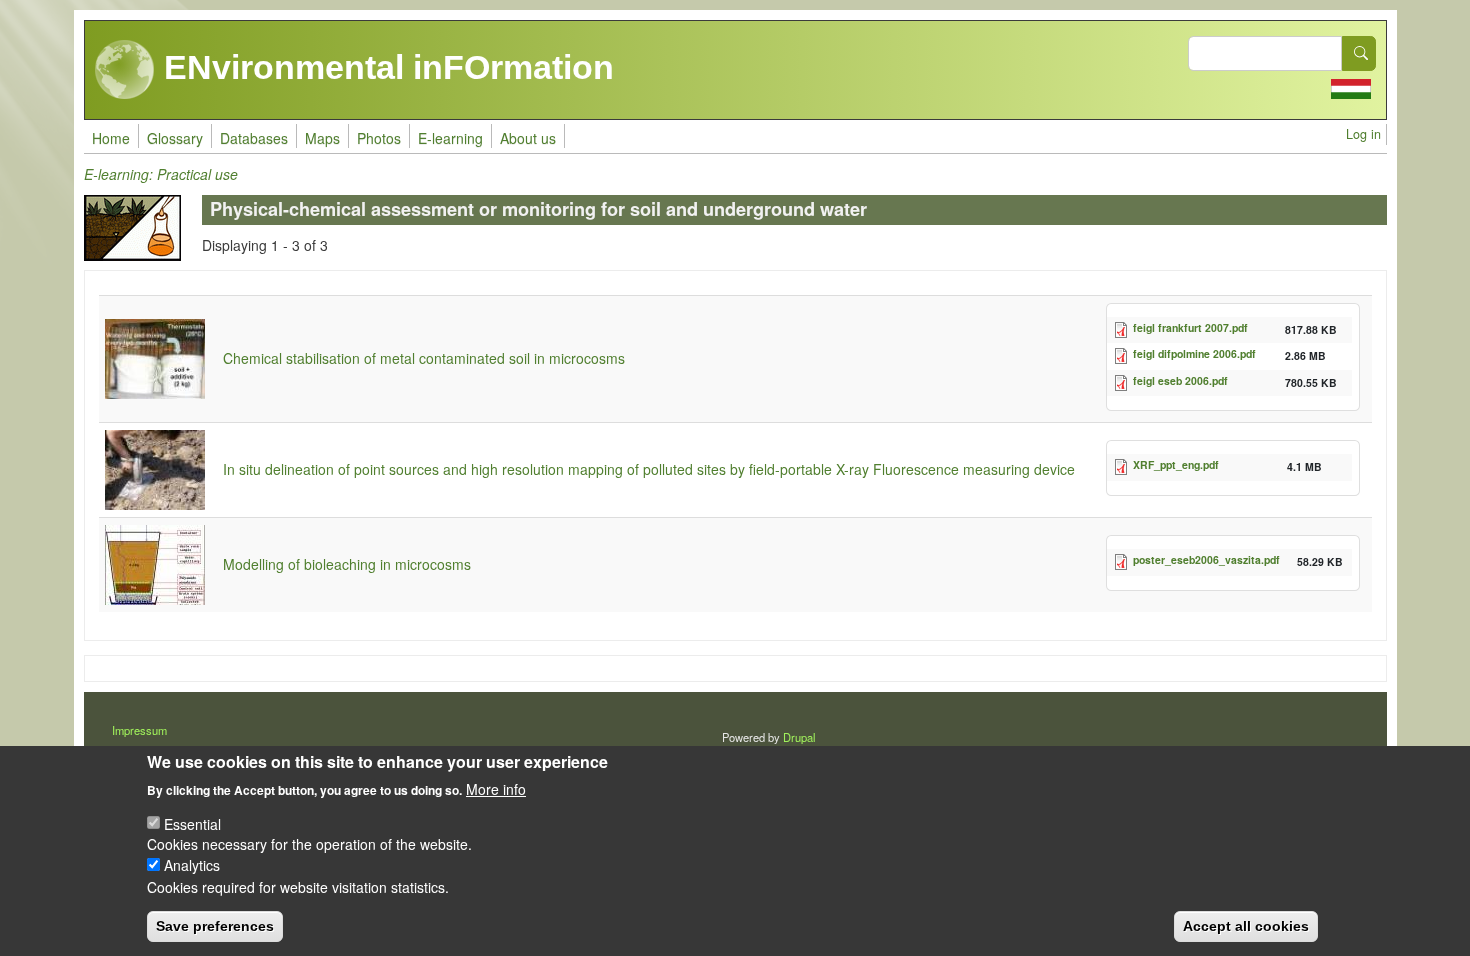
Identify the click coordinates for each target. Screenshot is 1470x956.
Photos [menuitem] (379, 138)
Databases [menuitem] (254, 138)
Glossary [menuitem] (175, 138)
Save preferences (215, 926)
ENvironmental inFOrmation (384, 67)
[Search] (1359, 53)
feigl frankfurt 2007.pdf (1190, 327)
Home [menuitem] (111, 138)
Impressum (139, 730)
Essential (192, 823)
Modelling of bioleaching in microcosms (347, 564)
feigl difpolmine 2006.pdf (1194, 353)
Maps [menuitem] (322, 138)
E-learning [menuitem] (450, 138)
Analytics (192, 865)
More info (496, 788)
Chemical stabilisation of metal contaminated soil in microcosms (424, 358)
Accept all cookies (1246, 926)
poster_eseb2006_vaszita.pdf (1206, 559)
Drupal (799, 737)
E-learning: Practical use (161, 174)
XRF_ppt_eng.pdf (1176, 464)
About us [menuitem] (528, 138)
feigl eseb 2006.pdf (1180, 380)
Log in (1363, 134)
